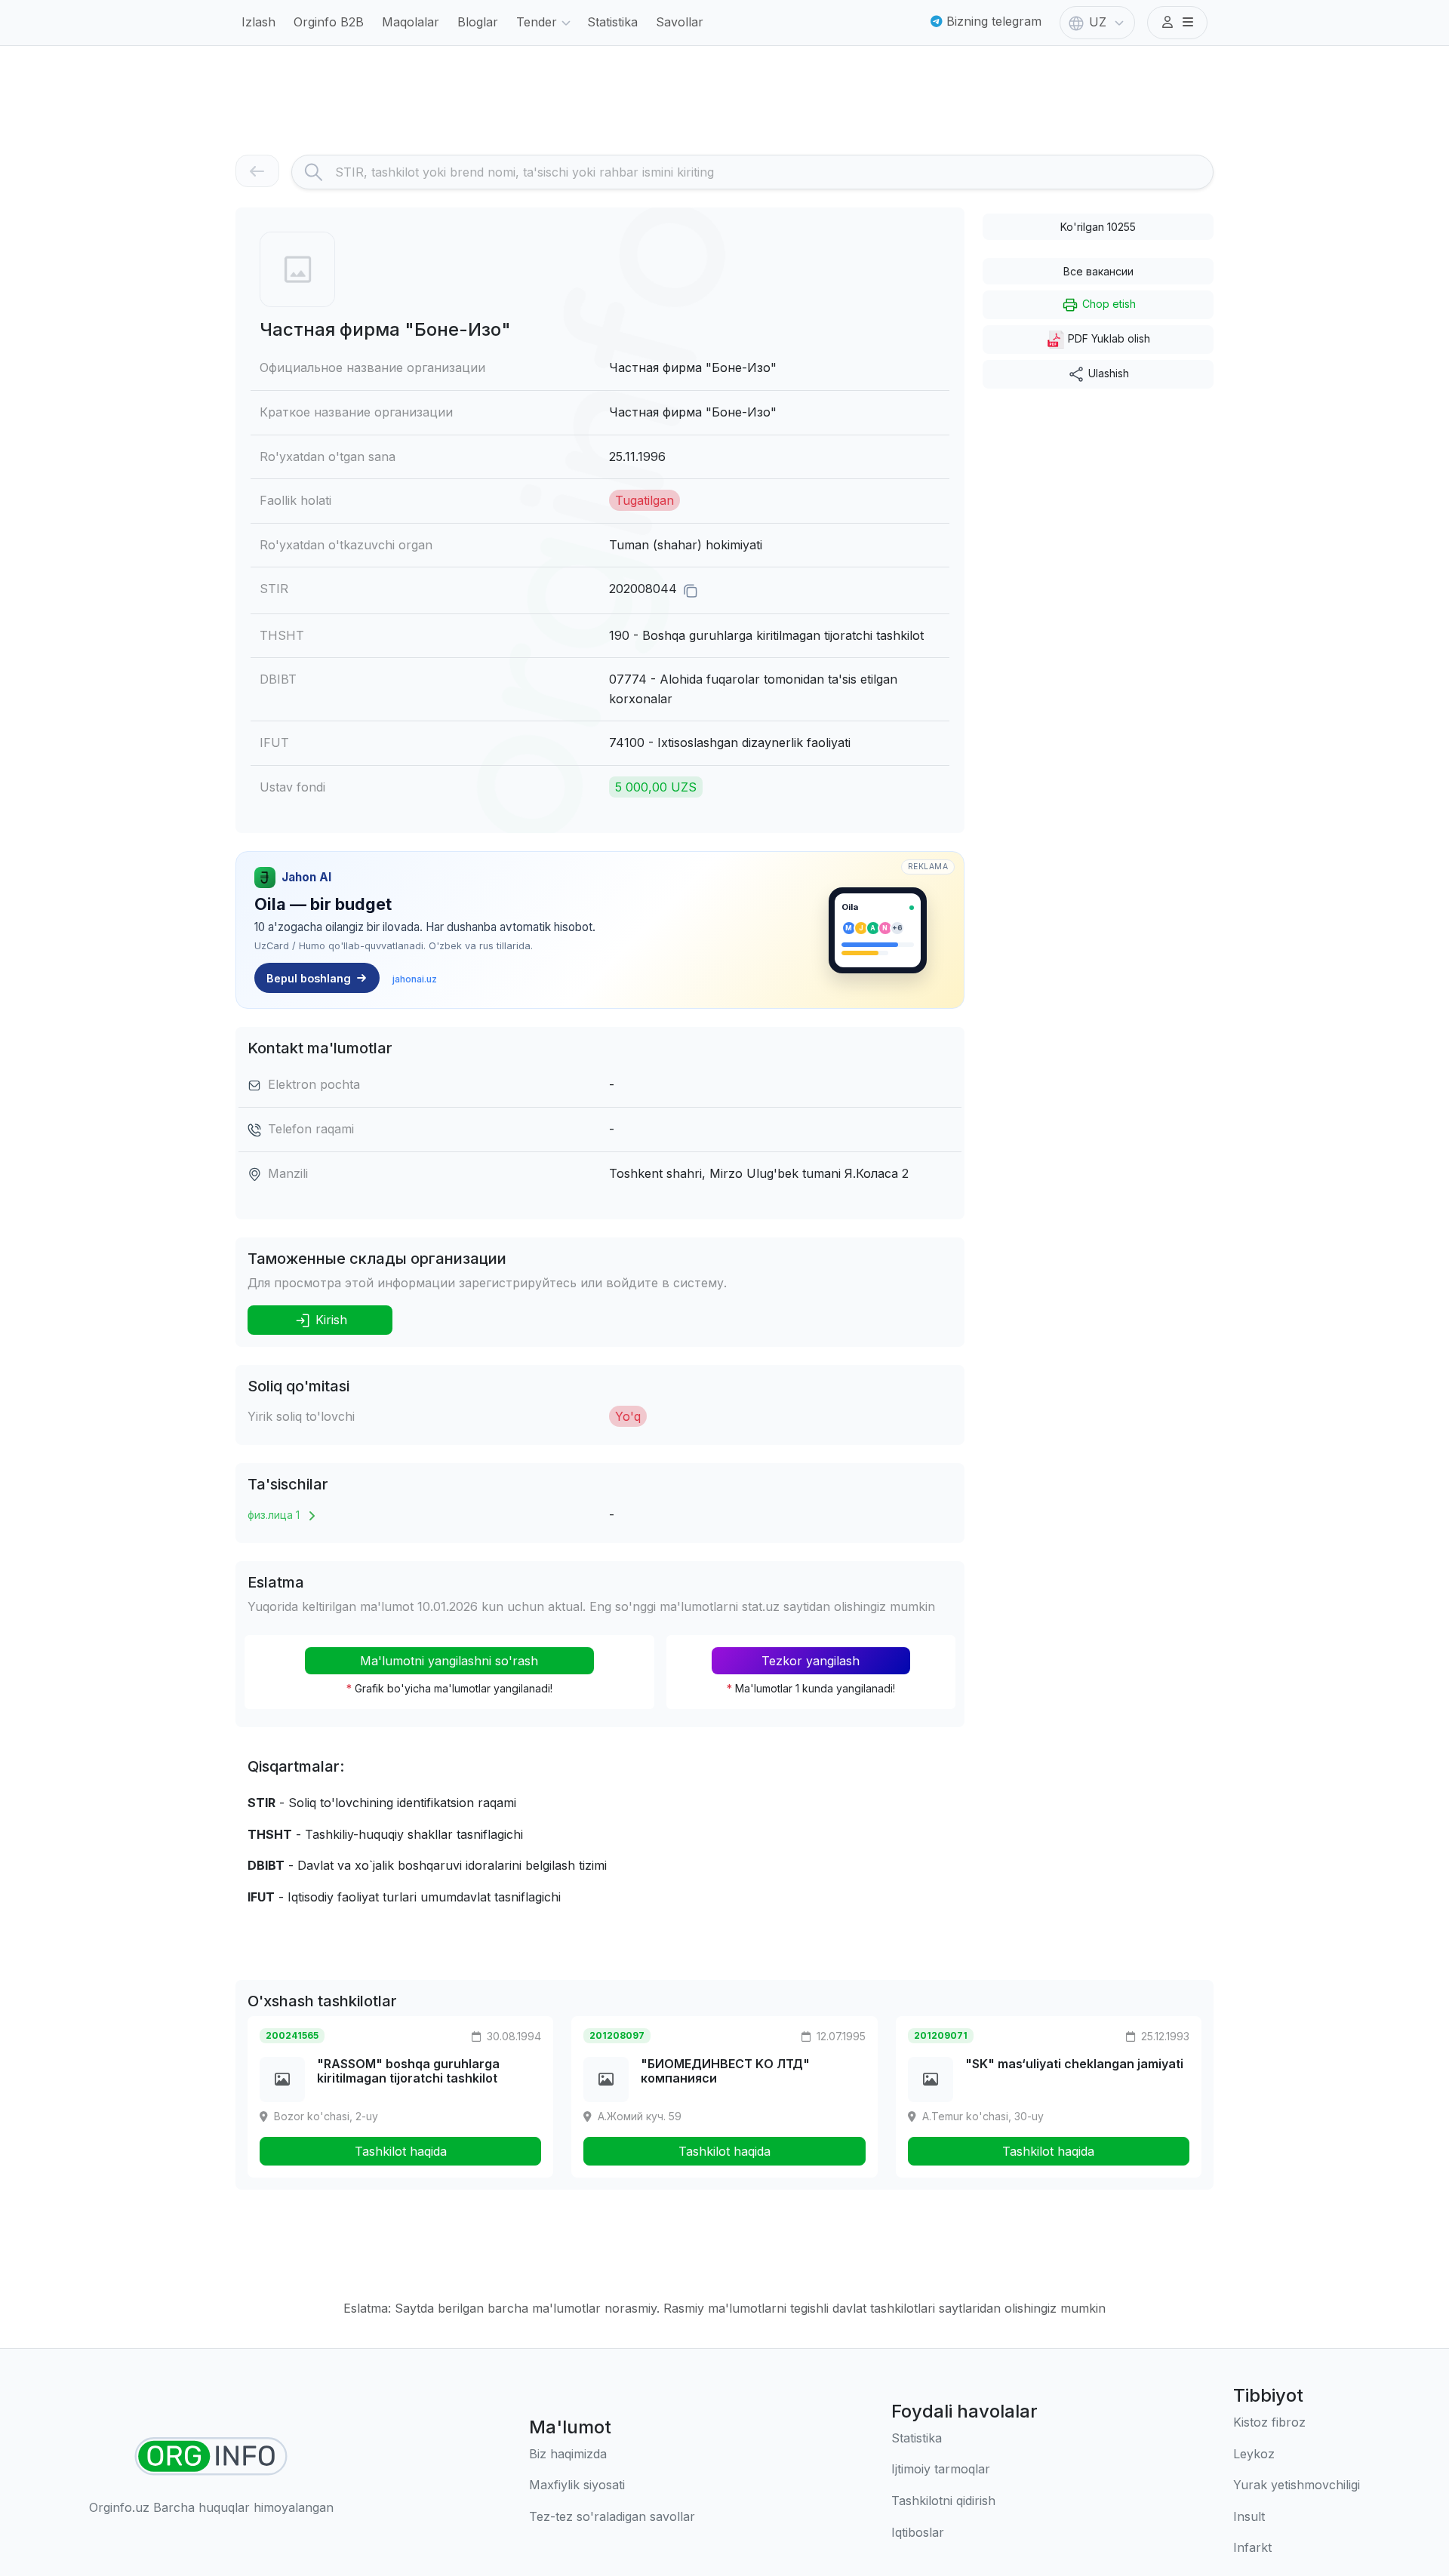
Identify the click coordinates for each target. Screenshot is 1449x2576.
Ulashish (1107, 373)
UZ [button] (1098, 22)
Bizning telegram (992, 21)
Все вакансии (1098, 271)
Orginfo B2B (329, 22)
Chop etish (1108, 304)
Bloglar (478, 22)
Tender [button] (537, 22)
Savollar (680, 22)
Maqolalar (411, 22)
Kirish (329, 1320)
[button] (1177, 23)
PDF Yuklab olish (1108, 338)
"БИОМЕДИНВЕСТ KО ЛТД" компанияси (725, 2071)
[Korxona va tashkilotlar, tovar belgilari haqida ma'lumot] (211, 2456)
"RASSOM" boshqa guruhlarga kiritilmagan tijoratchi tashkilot (408, 2071)
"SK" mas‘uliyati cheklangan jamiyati (1074, 2064)
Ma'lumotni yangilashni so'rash (449, 1661)
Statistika (612, 22)
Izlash (258, 22)
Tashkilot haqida (401, 2151)
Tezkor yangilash (811, 1661)
